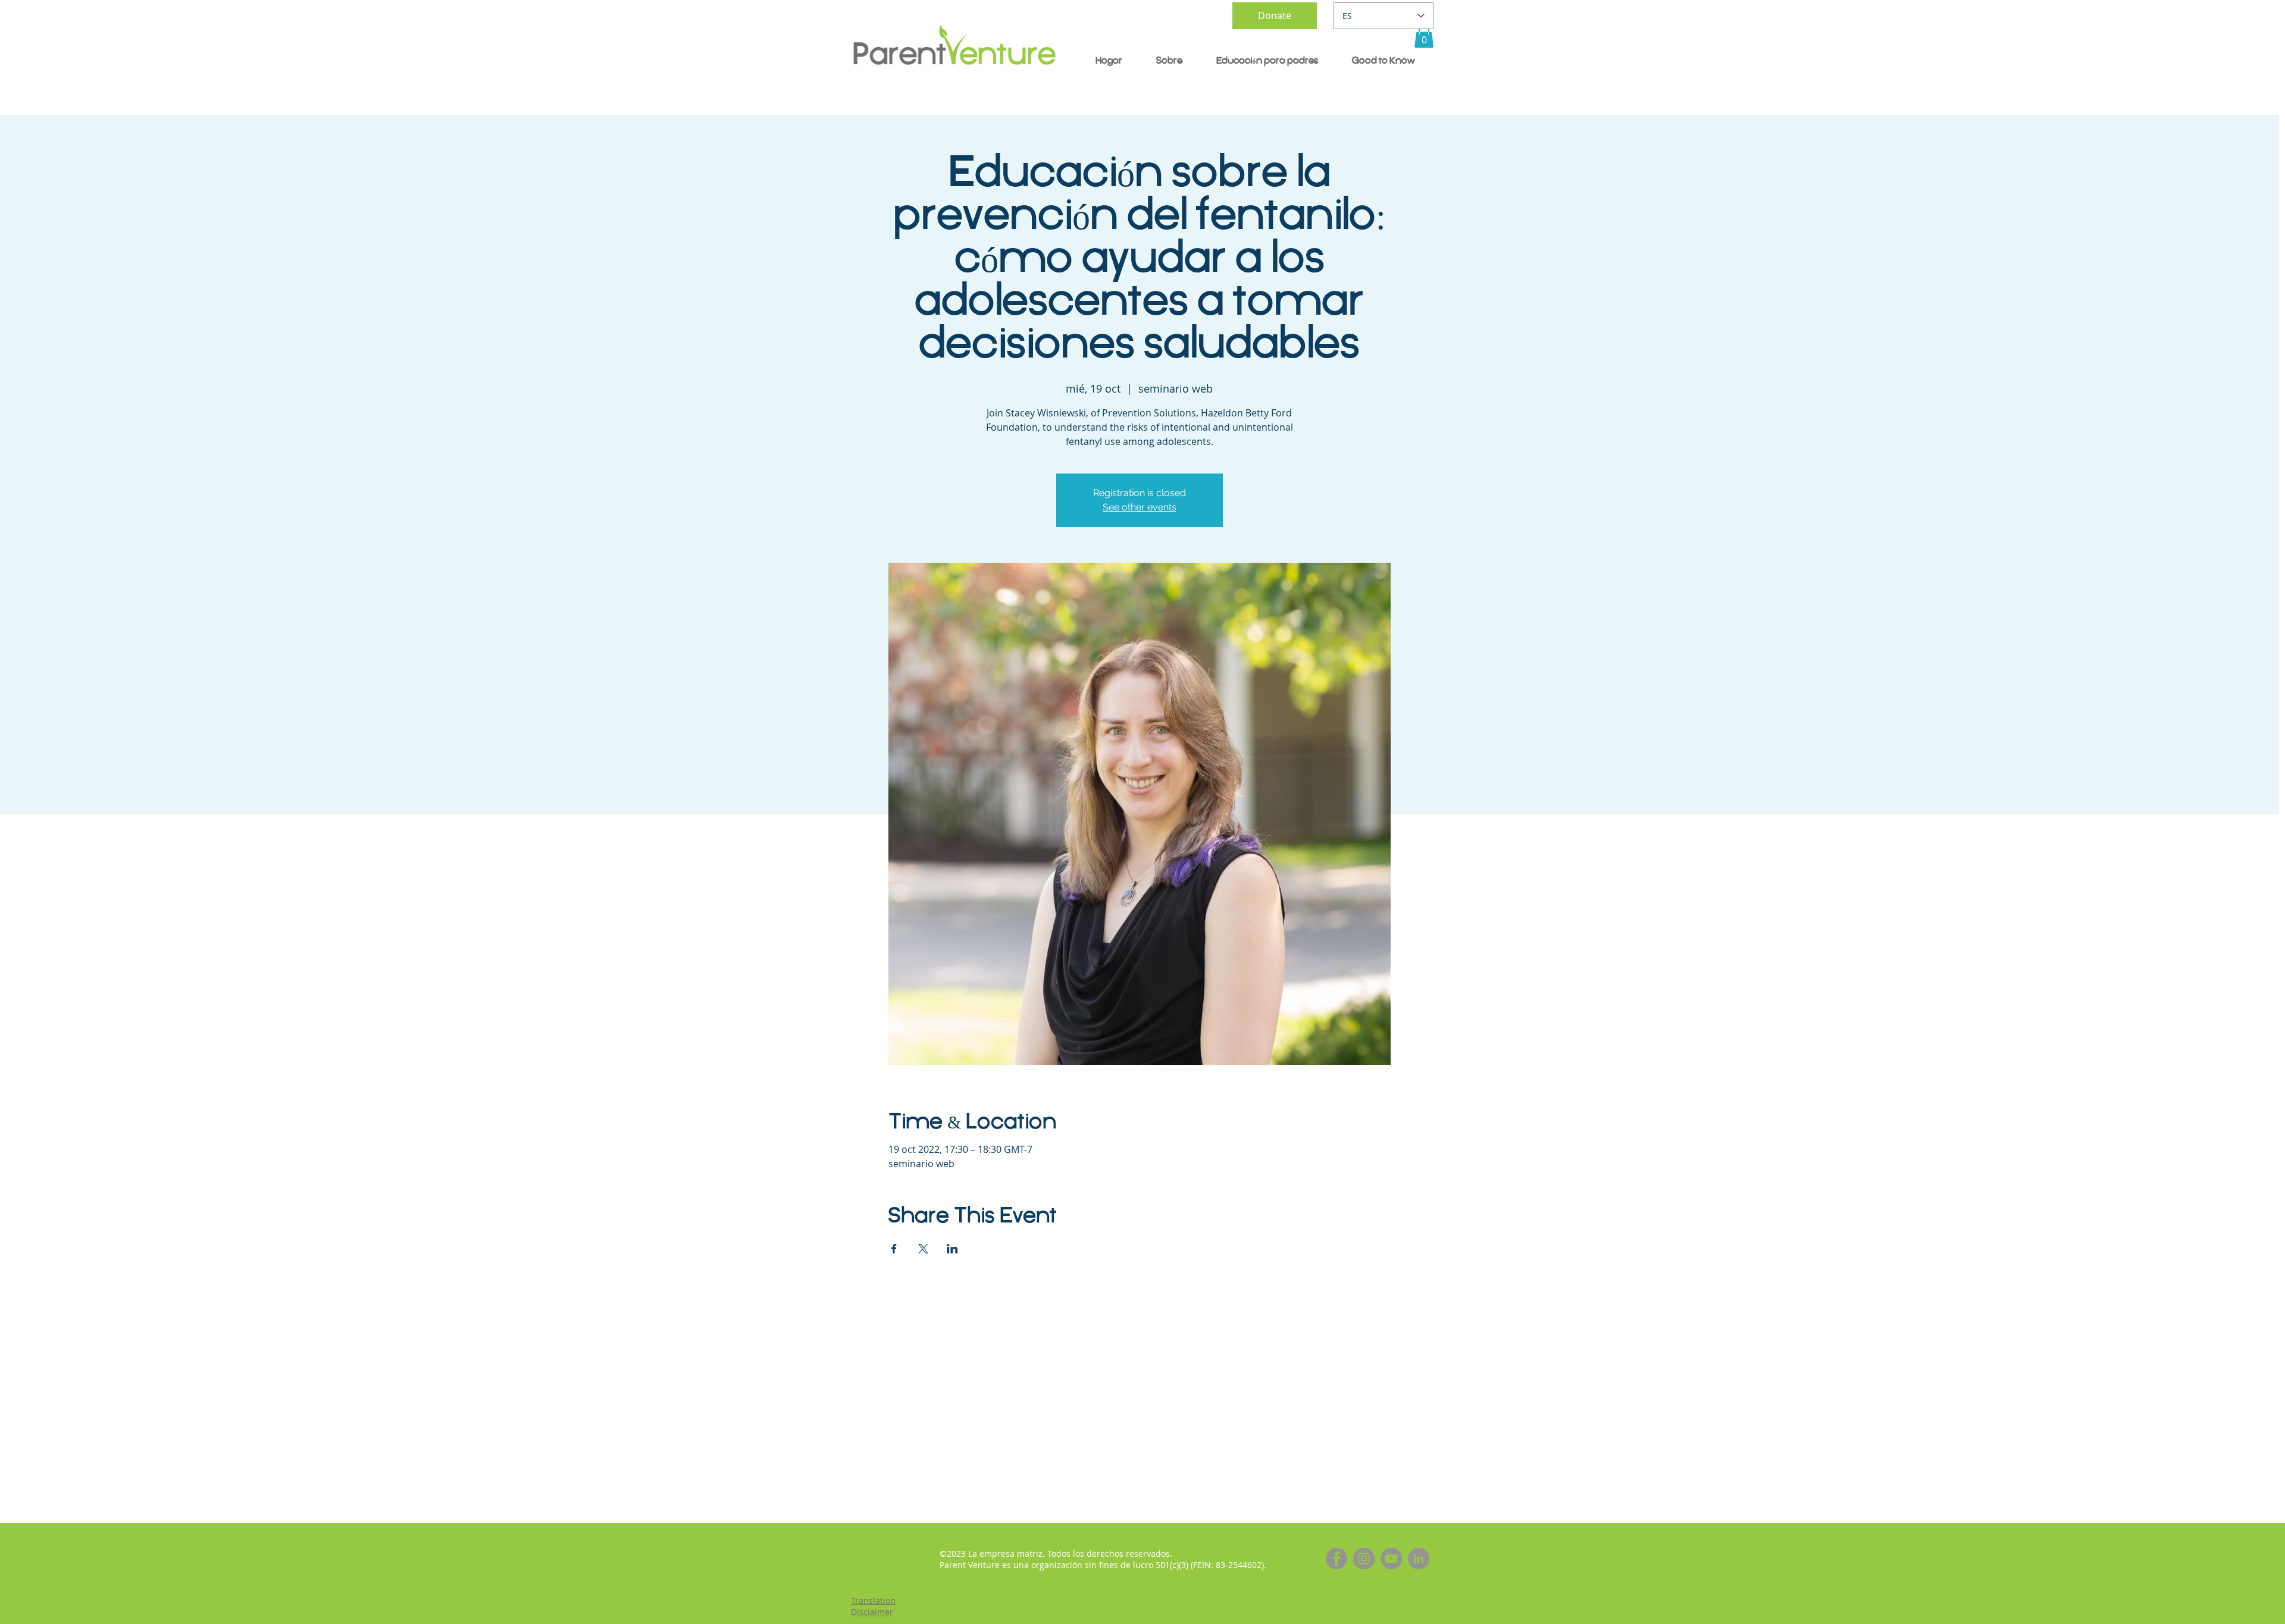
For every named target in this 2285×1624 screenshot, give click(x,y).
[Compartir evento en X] (923, 1249)
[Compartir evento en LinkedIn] (952, 1249)
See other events (1140, 507)
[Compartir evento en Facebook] (894, 1249)
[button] (1424, 36)
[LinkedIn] (1419, 1559)
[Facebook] (1336, 1559)
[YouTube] (1391, 1559)
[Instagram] (1364, 1559)
